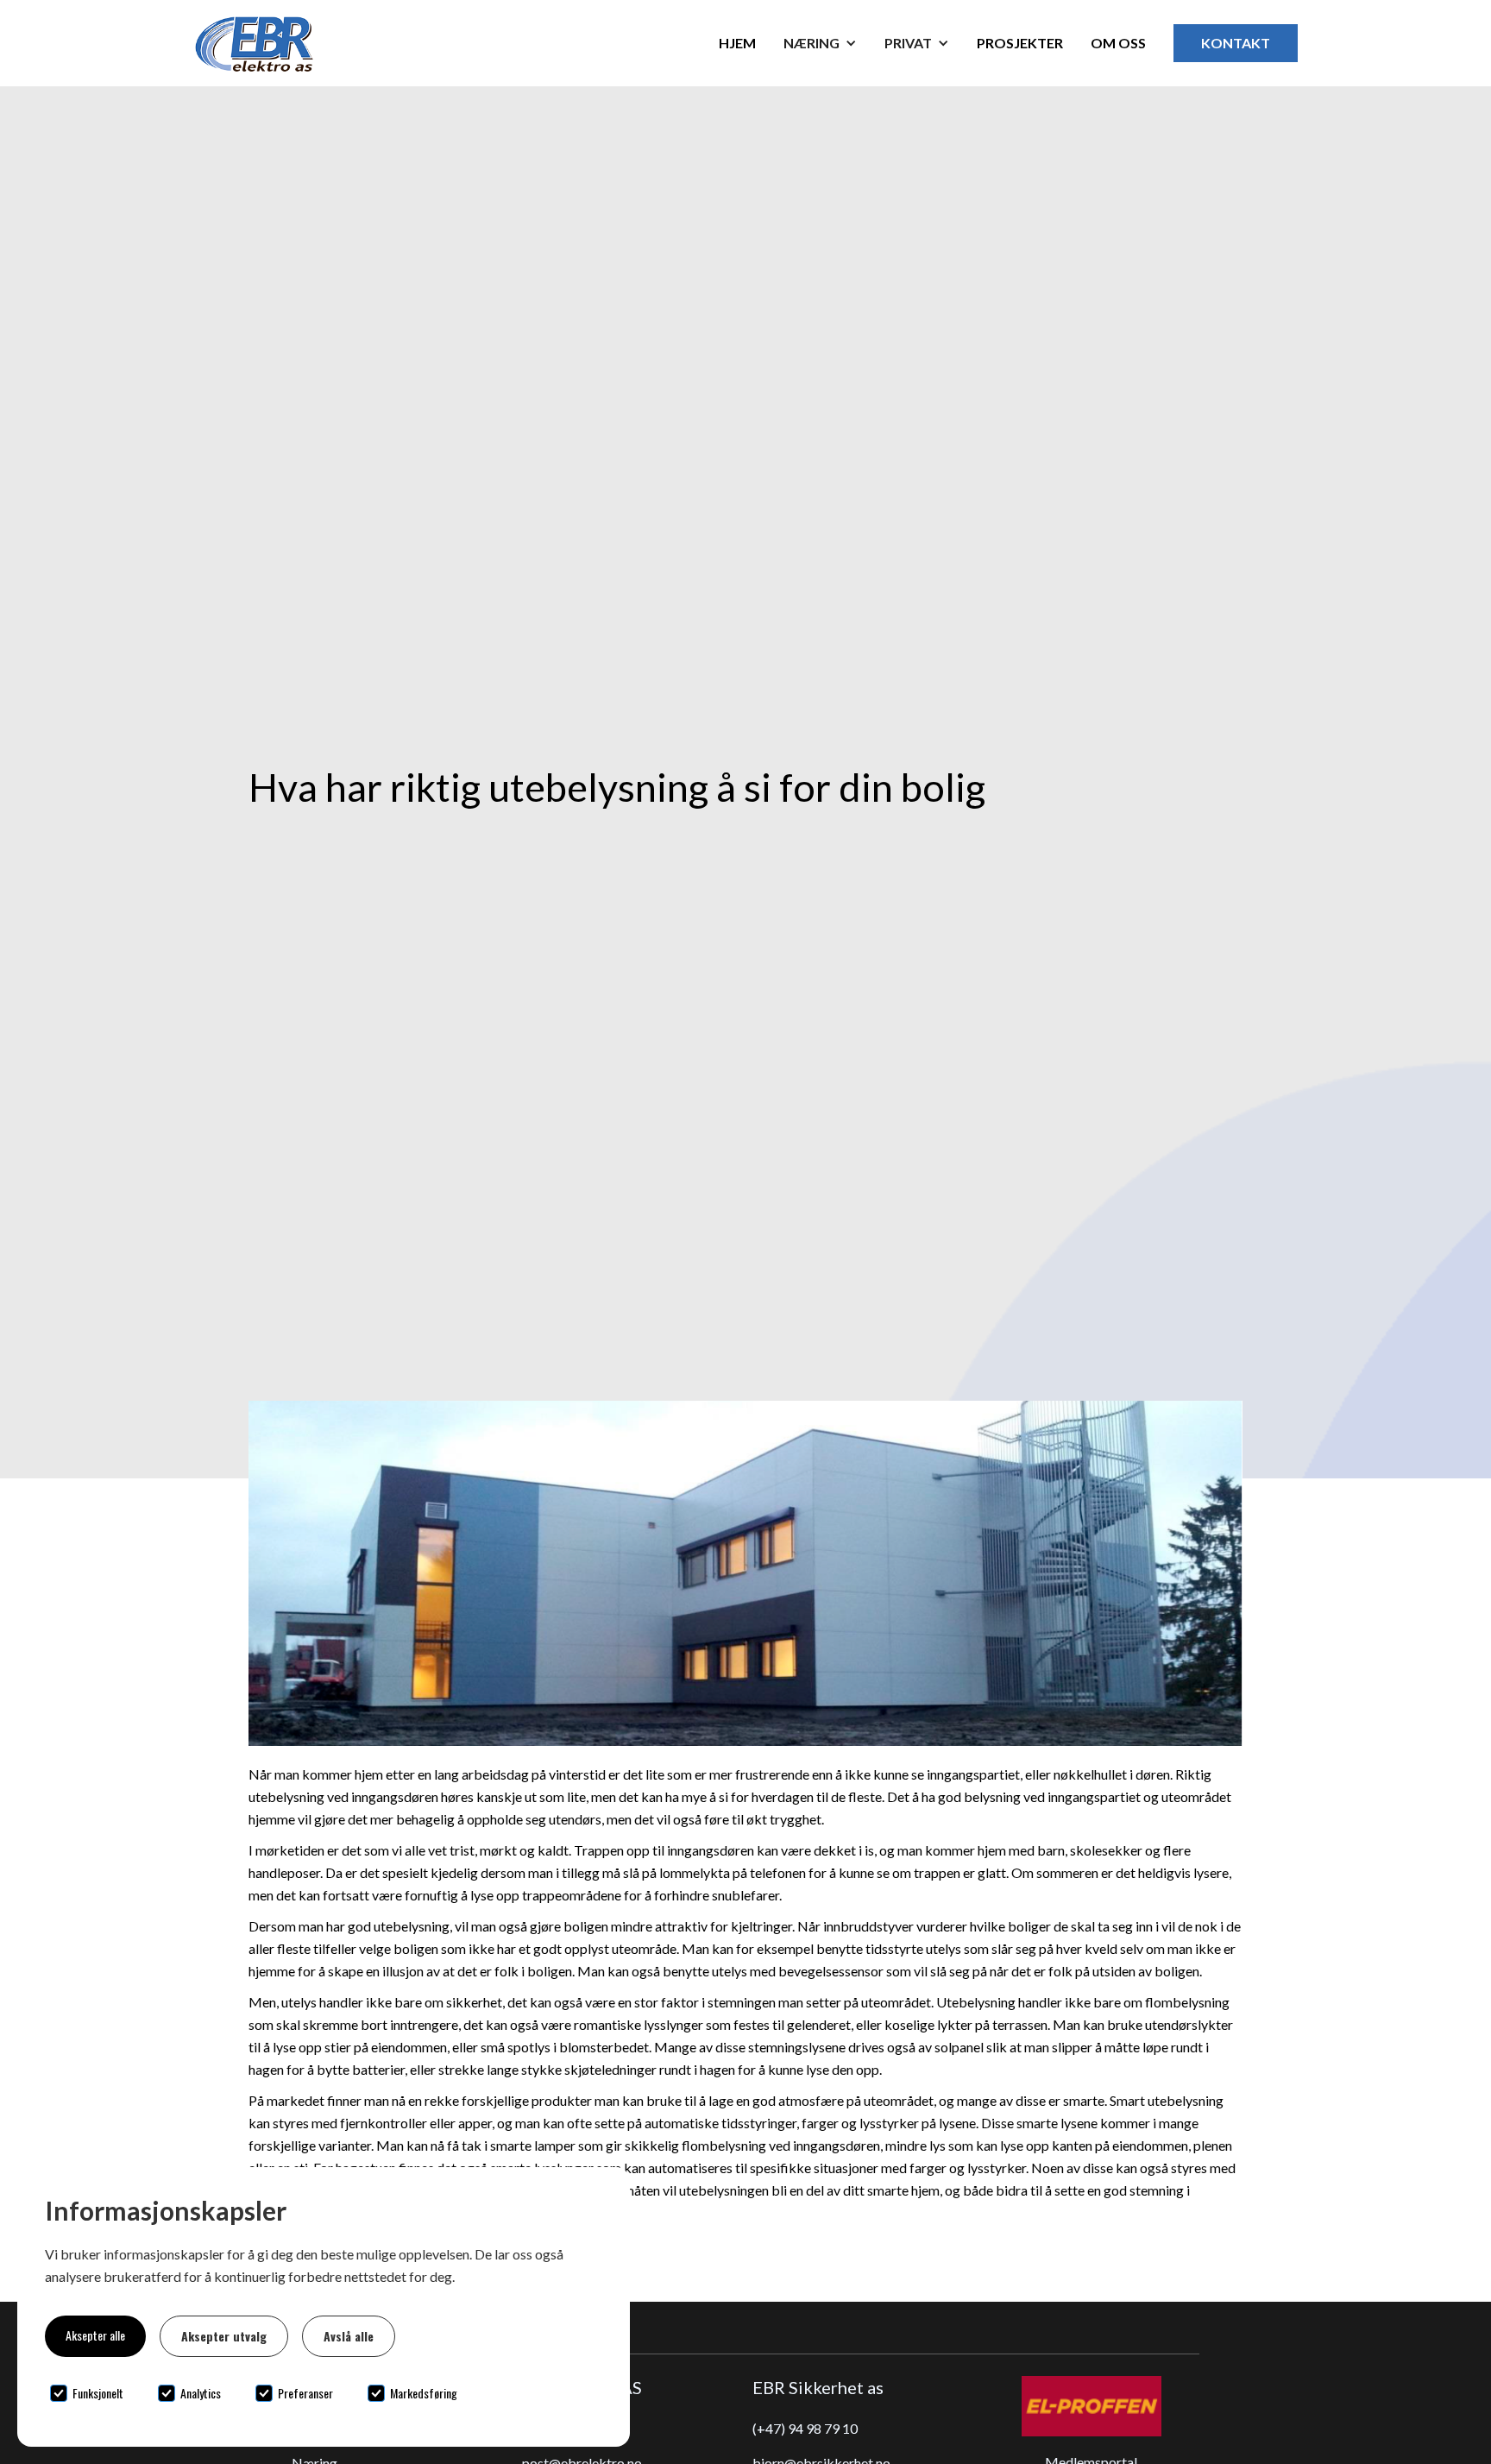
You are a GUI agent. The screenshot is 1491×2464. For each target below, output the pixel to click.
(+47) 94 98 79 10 (805, 2428)
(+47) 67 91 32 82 (575, 2428)
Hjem (737, 43)
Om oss (1118, 43)
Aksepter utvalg (224, 2336)
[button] (820, 43)
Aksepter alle (95, 2335)
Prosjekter (1020, 43)
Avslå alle (349, 2336)
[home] (286, 43)
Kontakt (1236, 43)
